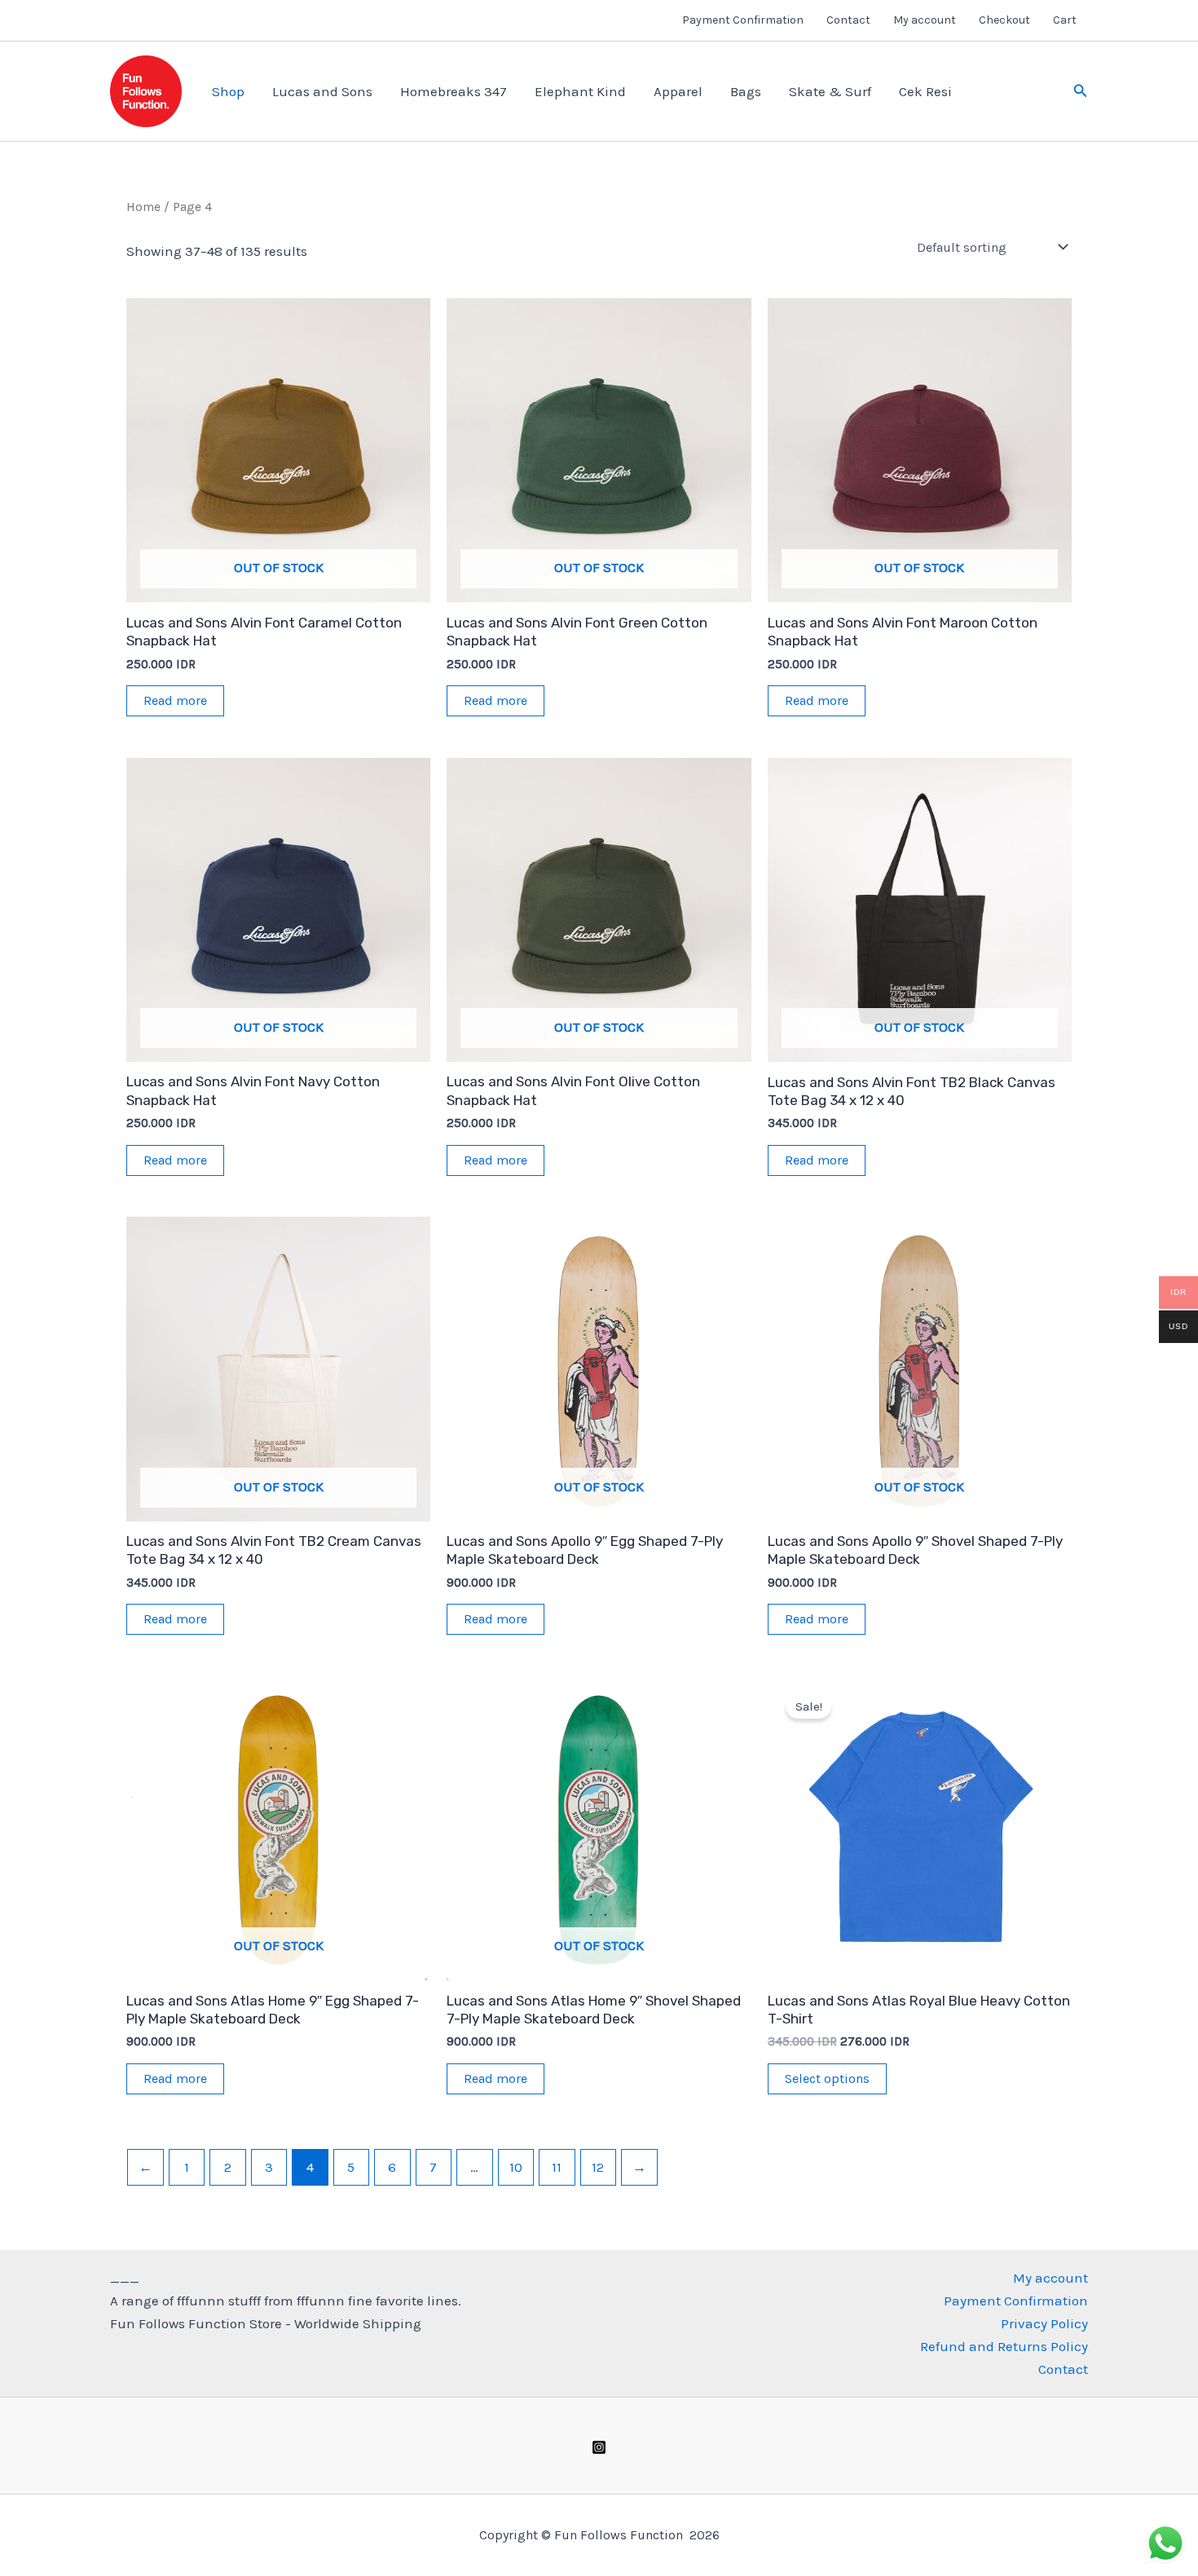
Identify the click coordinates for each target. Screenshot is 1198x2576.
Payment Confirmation (743, 20)
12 (598, 2167)
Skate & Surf (830, 91)
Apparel (678, 91)
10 (516, 2167)
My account (925, 20)
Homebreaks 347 (454, 91)
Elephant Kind (580, 91)
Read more (175, 700)
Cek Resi (925, 91)
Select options (827, 2078)
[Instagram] (599, 2447)
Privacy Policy (1044, 2323)
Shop (228, 91)
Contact (848, 20)
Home (143, 207)
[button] (1081, 91)
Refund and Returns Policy (1004, 2346)
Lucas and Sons (322, 91)
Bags (746, 91)
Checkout (1004, 20)
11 (557, 2167)
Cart (1065, 20)
